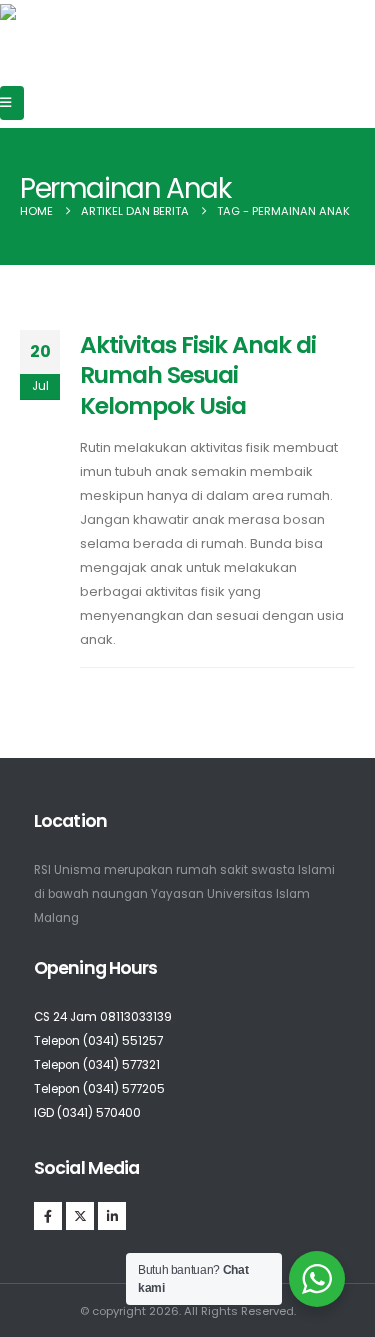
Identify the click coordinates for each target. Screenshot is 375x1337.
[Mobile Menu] (12, 103)
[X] (80, 1216)
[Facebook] (48, 1216)
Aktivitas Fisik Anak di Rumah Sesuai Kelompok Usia (198, 375)
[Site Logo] (71, 24)
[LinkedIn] (112, 1216)
